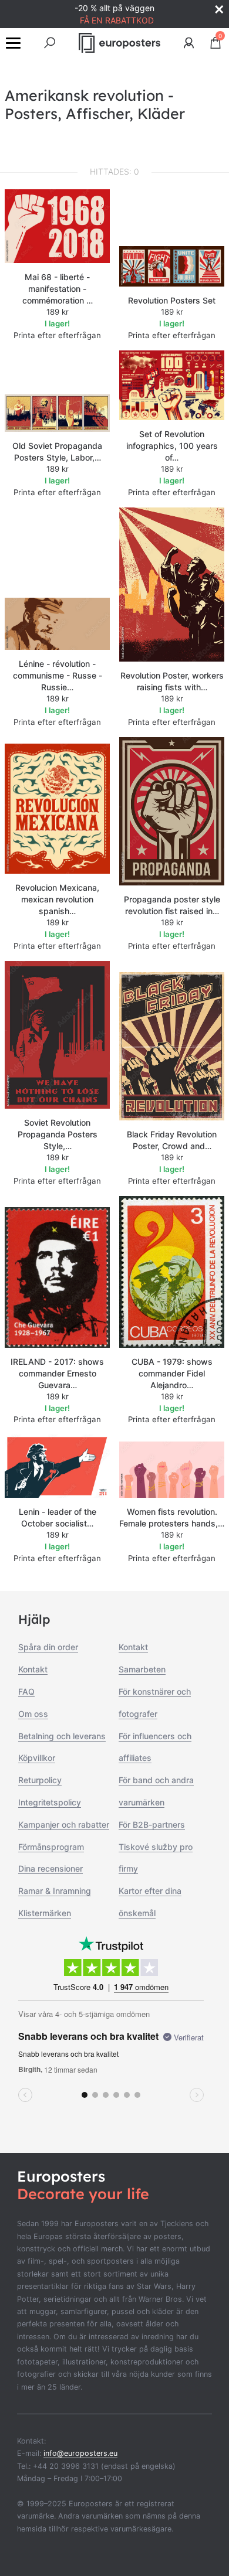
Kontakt (33, 1669)
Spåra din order (48, 1647)
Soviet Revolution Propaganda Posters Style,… (58, 1134)
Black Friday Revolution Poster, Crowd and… (172, 1140)
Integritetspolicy (50, 1802)
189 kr (58, 312)
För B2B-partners (152, 1824)
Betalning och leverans (62, 1736)
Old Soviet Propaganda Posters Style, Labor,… (57, 452)
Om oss (33, 1714)
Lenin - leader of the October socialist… (58, 1517)
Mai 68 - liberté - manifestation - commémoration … (58, 289)
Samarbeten (142, 1669)
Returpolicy (40, 1780)
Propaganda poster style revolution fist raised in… (172, 905)
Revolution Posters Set (172, 300)
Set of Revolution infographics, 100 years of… (172, 446)
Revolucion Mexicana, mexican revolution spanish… (57, 899)
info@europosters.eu (80, 2453)
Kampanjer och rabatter (64, 1824)
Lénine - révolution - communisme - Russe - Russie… (58, 675)
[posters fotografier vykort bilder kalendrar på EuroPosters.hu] (120, 43)
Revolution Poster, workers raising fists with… (172, 681)
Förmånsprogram (51, 1847)
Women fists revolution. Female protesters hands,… (172, 1517)
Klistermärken (45, 1913)
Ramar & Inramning (55, 1891)
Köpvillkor (37, 1758)
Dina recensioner (50, 1868)
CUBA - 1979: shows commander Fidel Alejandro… (172, 1373)
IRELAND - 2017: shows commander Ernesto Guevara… (57, 1373)
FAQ (26, 1691)
